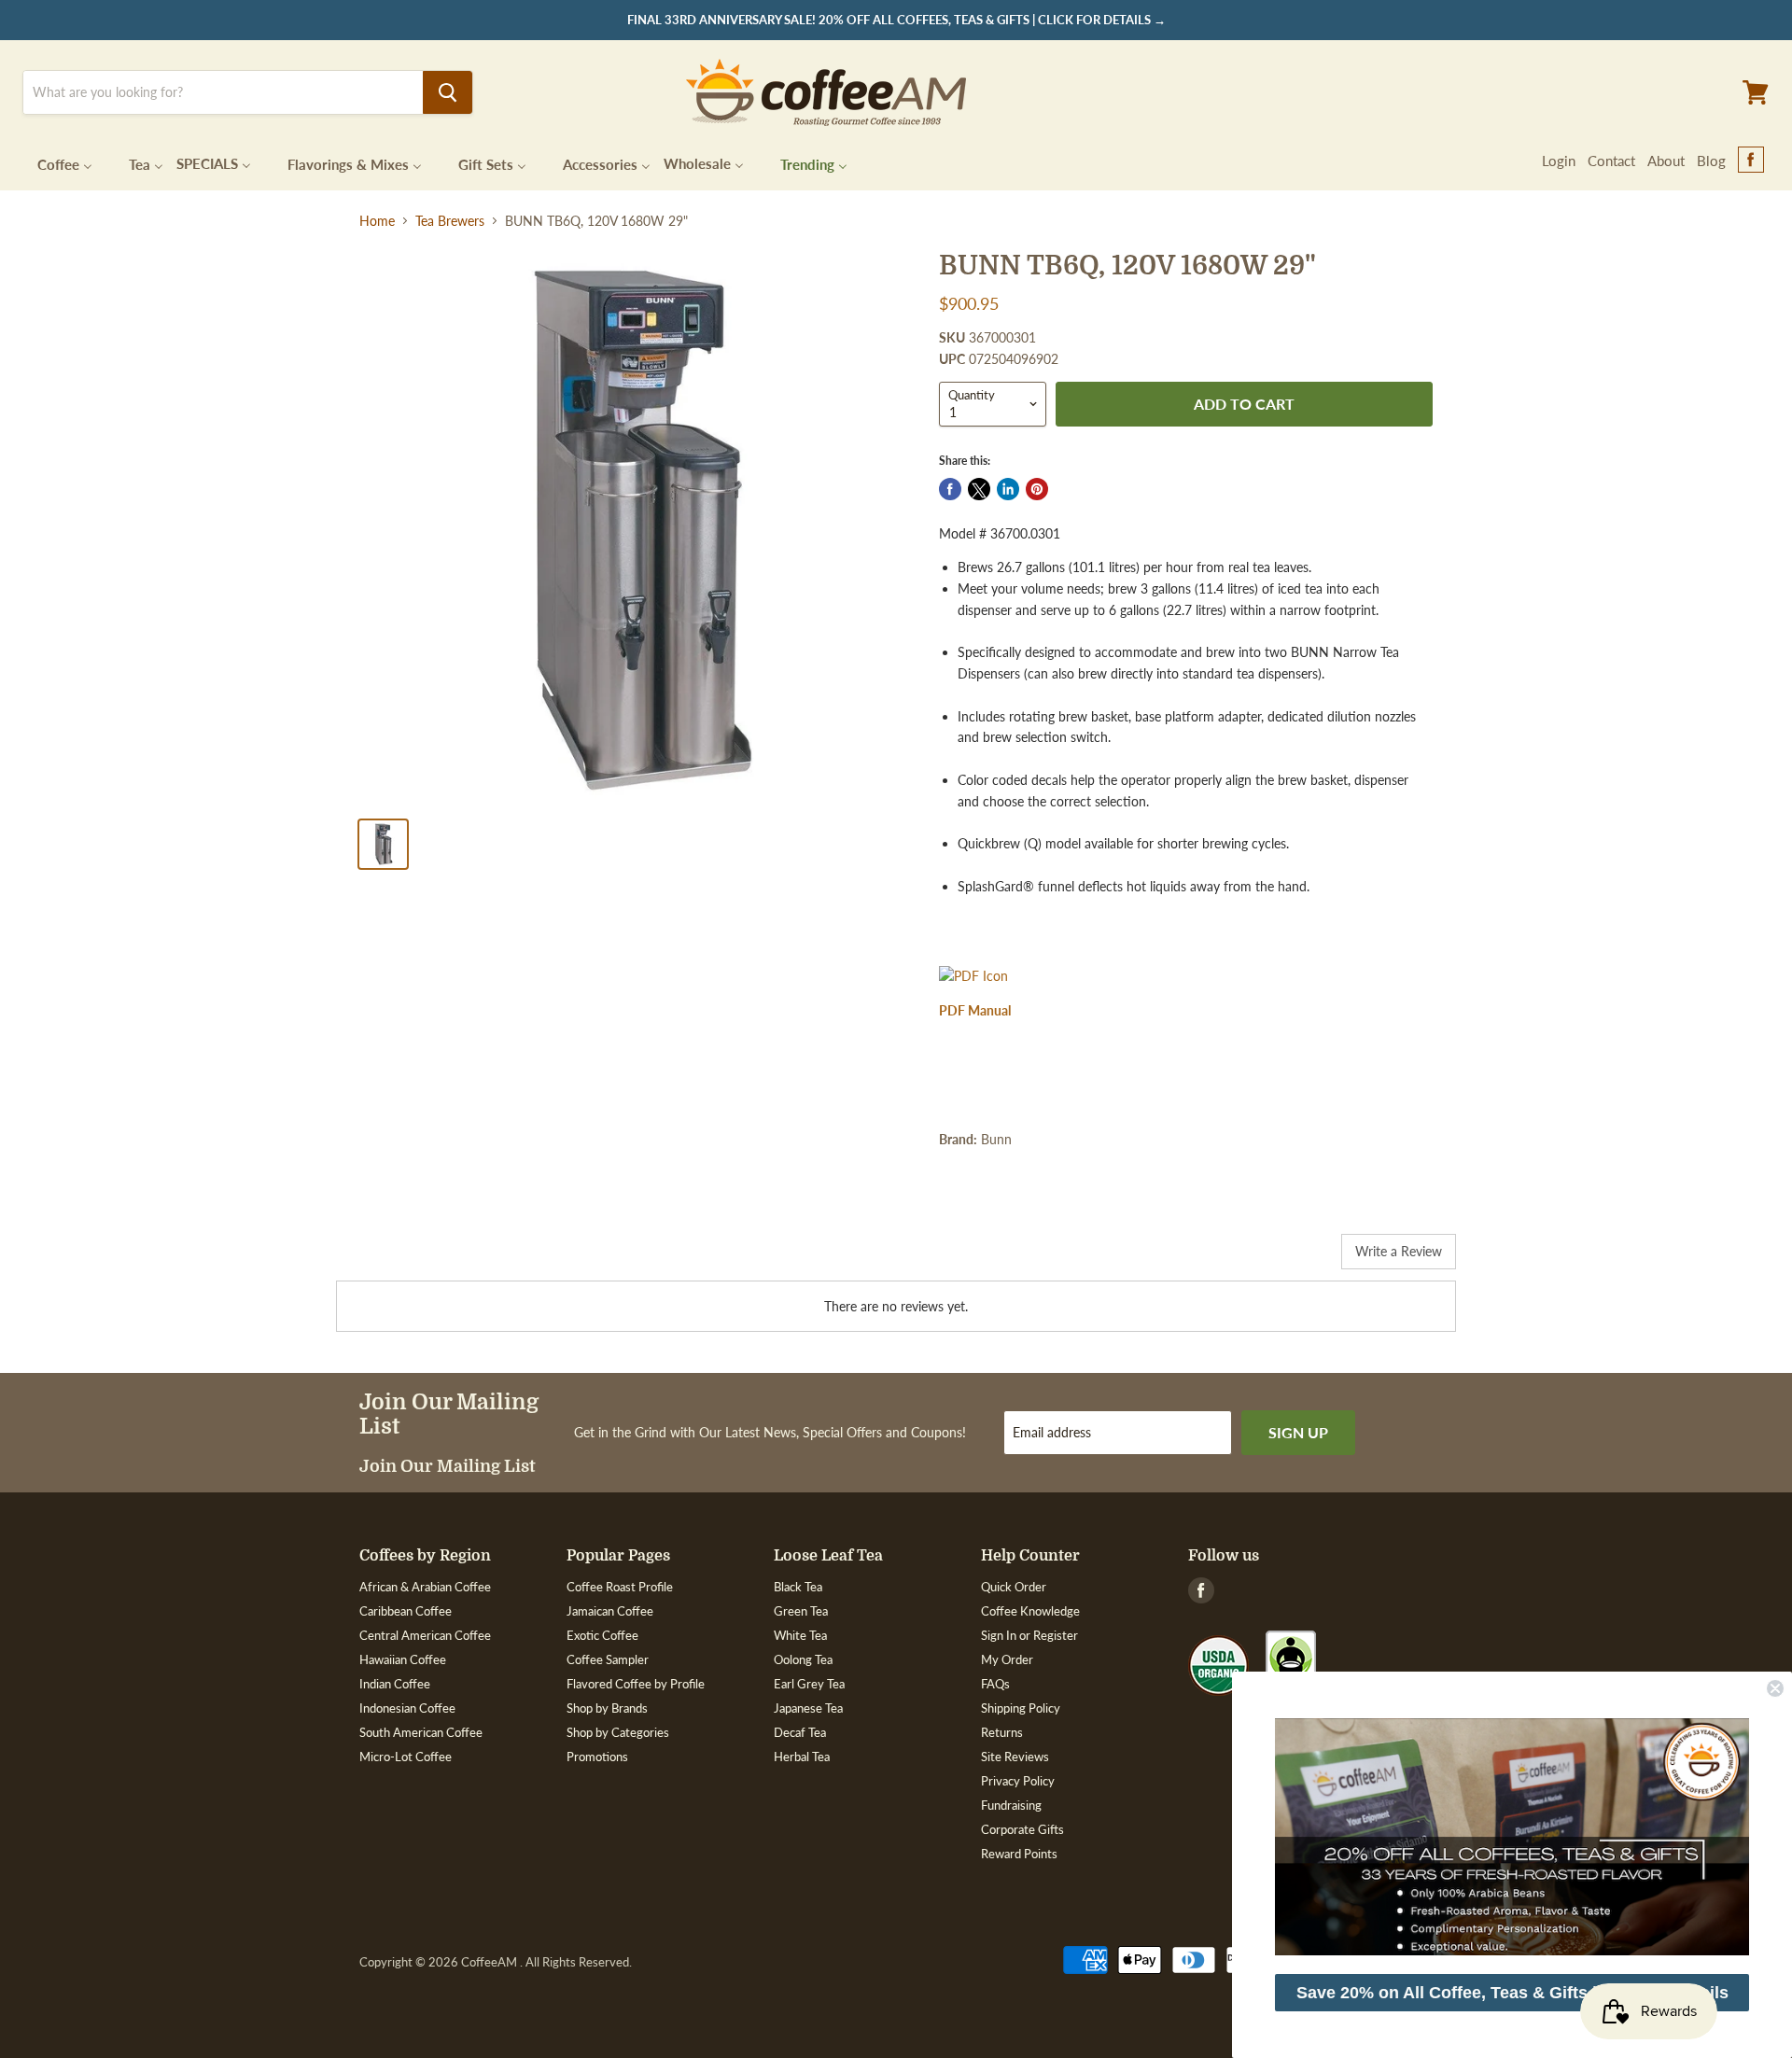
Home (377, 221)
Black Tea (798, 1587)
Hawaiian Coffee (403, 1659)
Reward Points (1019, 1854)
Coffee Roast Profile (620, 1587)
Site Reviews (1015, 1757)
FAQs (995, 1684)
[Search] (448, 92)
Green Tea (801, 1611)
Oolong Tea (803, 1659)
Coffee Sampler (608, 1659)
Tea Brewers (450, 221)
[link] (1512, 1837)
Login (1559, 161)
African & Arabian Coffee (425, 1587)
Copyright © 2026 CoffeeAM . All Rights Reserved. (496, 1962)
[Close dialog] (1775, 1688)
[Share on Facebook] (950, 489)
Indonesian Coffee (407, 1708)
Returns (1002, 1732)
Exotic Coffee (602, 1635)
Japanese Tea (808, 1708)
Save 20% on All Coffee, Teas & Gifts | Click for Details (1512, 1993)
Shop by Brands (607, 1708)
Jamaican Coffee (610, 1611)
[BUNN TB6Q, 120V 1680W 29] (636, 527)
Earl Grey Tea (809, 1684)
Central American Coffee (425, 1635)
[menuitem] (53, 163)
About (1666, 161)
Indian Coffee (395, 1684)
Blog (1711, 161)
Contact (1611, 161)
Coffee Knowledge (1030, 1611)
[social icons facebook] (1751, 161)
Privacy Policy (1018, 1781)
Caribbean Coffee (406, 1611)
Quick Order (1014, 1587)
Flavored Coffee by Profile (636, 1684)
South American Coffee (421, 1732)
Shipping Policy (1021, 1708)
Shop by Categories (618, 1732)
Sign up (1298, 1432)
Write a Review (1399, 1251)
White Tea (800, 1635)
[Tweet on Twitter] (979, 489)
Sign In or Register (1029, 1635)
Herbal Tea (802, 1757)
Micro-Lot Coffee (406, 1757)
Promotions (597, 1757)
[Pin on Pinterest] (1037, 489)
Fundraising (1011, 1805)
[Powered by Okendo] (420, 1258)
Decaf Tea (800, 1732)
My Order (1007, 1659)
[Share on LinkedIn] (1008, 489)
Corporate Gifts (1022, 1829)
